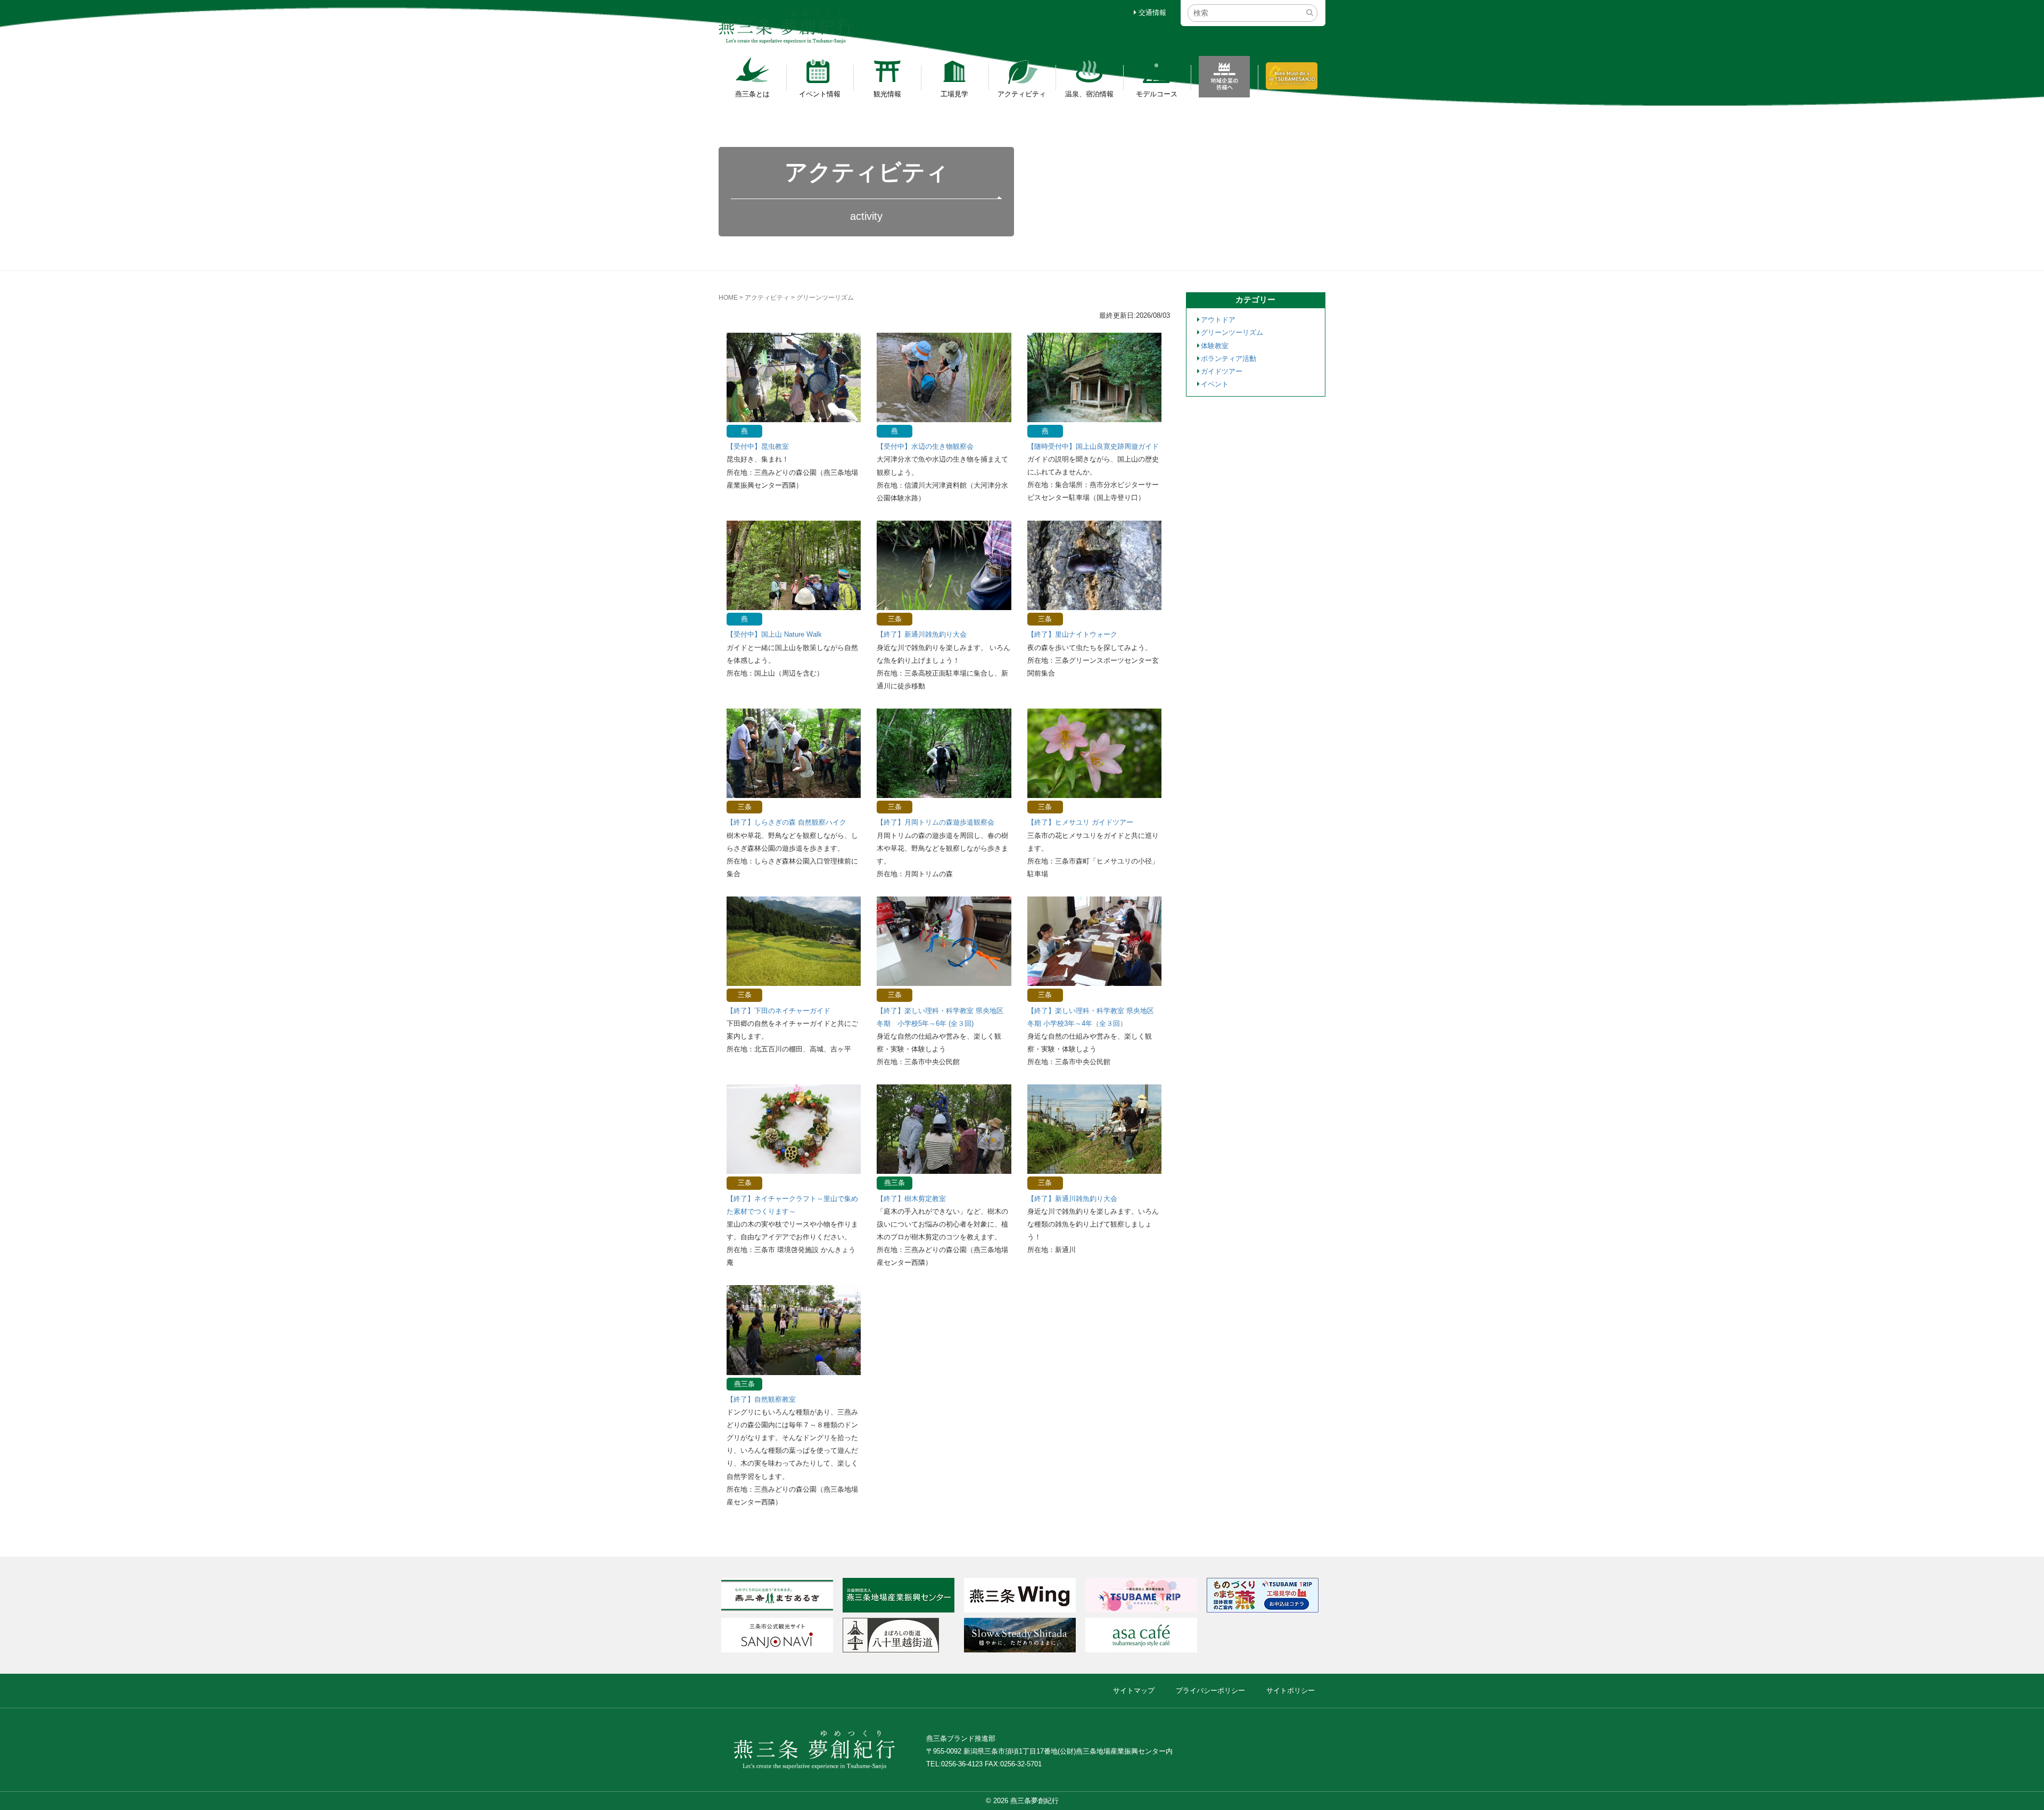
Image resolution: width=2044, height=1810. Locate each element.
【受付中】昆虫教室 (758, 446)
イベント (1215, 384)
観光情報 (887, 94)
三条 (895, 619)
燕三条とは (752, 94)
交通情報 (1151, 13)
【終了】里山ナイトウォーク (1072, 634)
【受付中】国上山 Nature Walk (774, 634)
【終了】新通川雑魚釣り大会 (922, 634)
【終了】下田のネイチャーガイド (778, 1011)
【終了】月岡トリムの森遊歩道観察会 (936, 822)
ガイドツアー (1222, 371)
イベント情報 (820, 94)
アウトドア (1218, 320)
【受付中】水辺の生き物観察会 (925, 446)
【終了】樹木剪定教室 (911, 1199)
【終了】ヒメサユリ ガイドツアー (1080, 822)
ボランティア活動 (1229, 359)
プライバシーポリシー (1210, 1690)
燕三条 (895, 1183)
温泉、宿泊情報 (1089, 94)
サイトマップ (1134, 1690)
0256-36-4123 (962, 1764)
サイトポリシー (1291, 1690)
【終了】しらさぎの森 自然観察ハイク (786, 822)
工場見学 (954, 94)
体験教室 (1215, 346)
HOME (728, 298)
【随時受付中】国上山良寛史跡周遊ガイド (1093, 446)
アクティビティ (1022, 94)
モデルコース (1157, 94)
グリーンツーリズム (1232, 332)
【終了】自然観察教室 (761, 1399)
